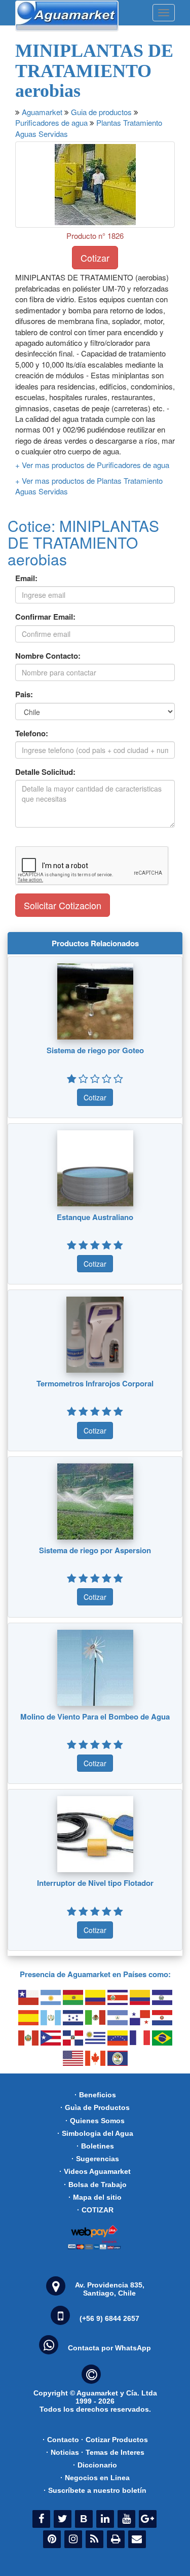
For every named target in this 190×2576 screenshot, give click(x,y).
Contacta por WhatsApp (109, 2348)
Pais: (24, 694)
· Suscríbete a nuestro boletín (95, 2490)
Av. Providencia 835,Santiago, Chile (110, 2289)
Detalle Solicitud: (45, 772)
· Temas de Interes (113, 2452)
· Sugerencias (95, 2159)
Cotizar (95, 258)
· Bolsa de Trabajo (95, 2185)
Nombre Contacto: (48, 656)
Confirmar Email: (45, 617)
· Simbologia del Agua (95, 2133)
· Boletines (95, 2146)
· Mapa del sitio (95, 2197)
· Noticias (63, 2452)
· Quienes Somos (95, 2121)
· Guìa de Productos (95, 2107)
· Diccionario (95, 2465)
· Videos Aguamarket (95, 2171)
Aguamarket (42, 112)
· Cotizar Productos (115, 2440)
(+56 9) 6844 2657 (109, 2318)
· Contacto (61, 2440)
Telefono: (32, 734)
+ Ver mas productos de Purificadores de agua (92, 465)
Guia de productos (101, 112)
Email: (26, 578)
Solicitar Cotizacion (63, 905)
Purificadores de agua (51, 122)
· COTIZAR (95, 2210)
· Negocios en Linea (95, 2478)
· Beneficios (95, 2095)
